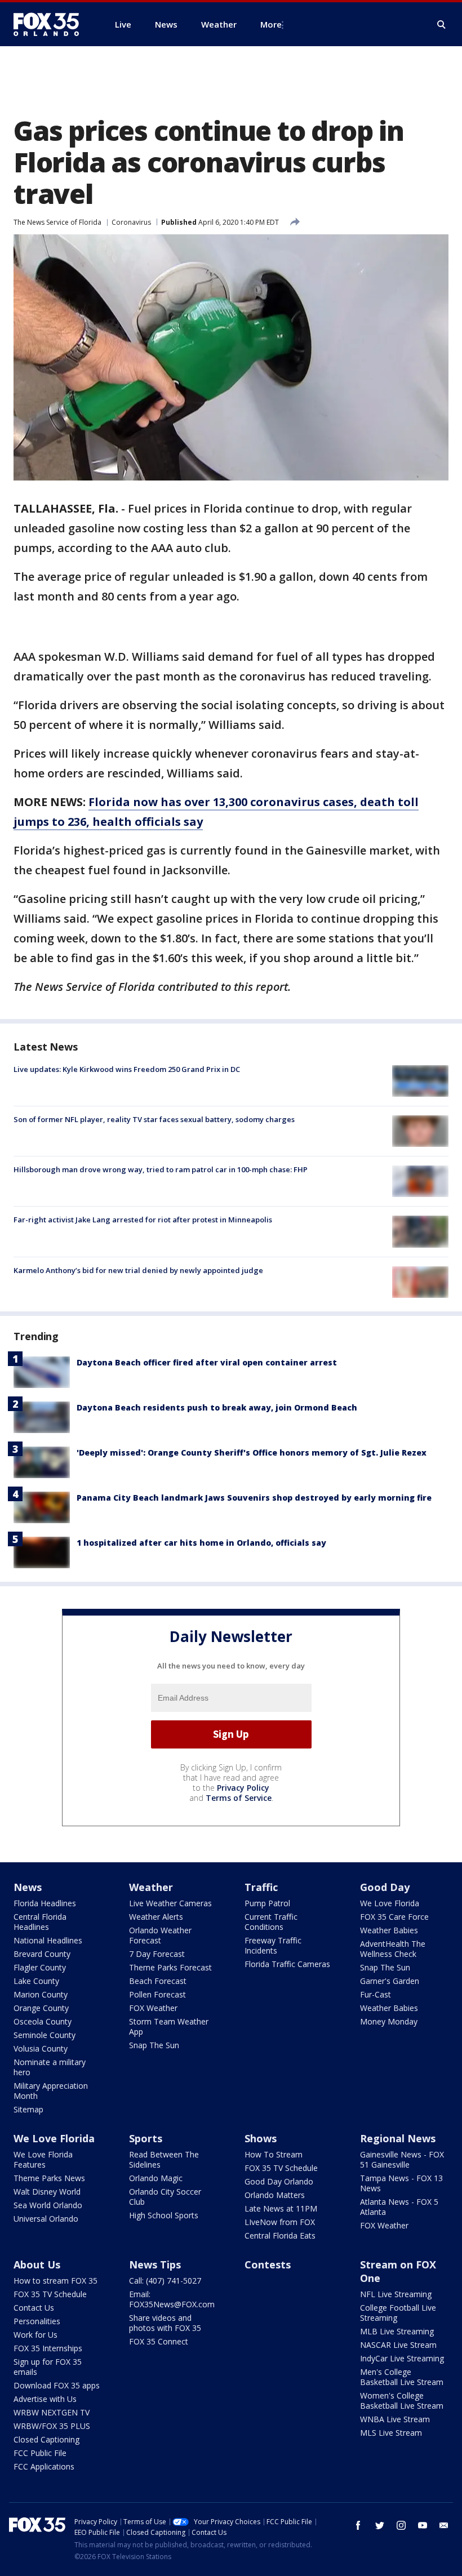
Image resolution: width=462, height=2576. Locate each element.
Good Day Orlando (279, 2181)
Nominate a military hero (50, 2067)
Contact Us (34, 2308)
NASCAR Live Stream (398, 2345)
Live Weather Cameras (170, 1903)
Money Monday (389, 2021)
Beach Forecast (158, 1981)
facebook (358, 2525)
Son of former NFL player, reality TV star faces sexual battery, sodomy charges (154, 1119)
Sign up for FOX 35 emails (48, 2367)
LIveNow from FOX (280, 2222)
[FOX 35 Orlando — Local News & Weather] (51, 24)
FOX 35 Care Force (394, 1917)
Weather (151, 1887)
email (444, 2525)
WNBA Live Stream (395, 2419)
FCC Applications (44, 2466)
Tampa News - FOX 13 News (401, 2183)
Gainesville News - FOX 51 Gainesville (402, 2159)
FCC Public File (40, 2453)
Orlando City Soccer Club (165, 2197)
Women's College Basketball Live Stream (402, 2401)
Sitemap (28, 2109)
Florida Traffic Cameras (287, 1964)
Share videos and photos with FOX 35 (165, 2323)
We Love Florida (390, 1903)
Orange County (41, 2008)
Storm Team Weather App (169, 2026)
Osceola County (43, 2021)
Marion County (41, 1994)
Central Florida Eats (280, 2235)
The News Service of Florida (57, 222)
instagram (401, 2525)
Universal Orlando (46, 2219)
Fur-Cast (376, 1994)
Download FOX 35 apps (57, 2385)
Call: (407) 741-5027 (165, 2281)
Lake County (36, 1981)
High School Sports (164, 2215)
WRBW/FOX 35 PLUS (52, 2426)
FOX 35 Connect (159, 2341)
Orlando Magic (156, 2178)
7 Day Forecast (157, 1954)
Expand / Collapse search (442, 25)
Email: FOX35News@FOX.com (172, 2299)
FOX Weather (153, 2008)
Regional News (398, 2138)
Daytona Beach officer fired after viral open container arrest (207, 1362)
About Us (37, 2264)
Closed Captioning (46, 2439)
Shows (261, 2138)
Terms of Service (239, 1798)
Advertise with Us (45, 2399)
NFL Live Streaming (396, 2294)
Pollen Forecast (157, 1994)
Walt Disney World (47, 2192)
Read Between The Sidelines (164, 2159)
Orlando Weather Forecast (160, 1935)
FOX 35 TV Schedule (281, 2168)
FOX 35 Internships (48, 2348)
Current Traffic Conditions (271, 1922)
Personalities (37, 2321)
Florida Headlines (45, 1903)
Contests (268, 2264)
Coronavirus (131, 222)
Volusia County (41, 2048)
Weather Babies (389, 1930)
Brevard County (42, 1954)
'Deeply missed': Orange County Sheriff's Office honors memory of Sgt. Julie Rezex (252, 1452)
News (28, 1887)
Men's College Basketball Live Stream (402, 2377)
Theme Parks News (49, 2178)
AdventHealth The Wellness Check (393, 1949)
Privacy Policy (243, 1788)
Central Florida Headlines (40, 1922)
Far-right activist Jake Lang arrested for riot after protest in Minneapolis (143, 1220)
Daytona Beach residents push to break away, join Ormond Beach (217, 1407)
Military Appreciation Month (51, 2091)
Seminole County (45, 2035)
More (271, 24)
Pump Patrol (267, 1903)
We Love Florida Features (43, 2159)
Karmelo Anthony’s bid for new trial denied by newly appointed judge (138, 1270)
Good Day (385, 1887)
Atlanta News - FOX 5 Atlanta (399, 2207)
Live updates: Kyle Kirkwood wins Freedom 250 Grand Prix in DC (127, 1069)
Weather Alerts (156, 1917)
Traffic (261, 1887)
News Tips (155, 2264)
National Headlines (48, 1940)
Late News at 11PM (281, 2208)
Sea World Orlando (48, 2205)
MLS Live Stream (391, 2433)
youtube (423, 2525)
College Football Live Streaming (398, 2313)
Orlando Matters (275, 2195)
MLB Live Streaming (397, 2331)
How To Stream (274, 2154)
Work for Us (35, 2335)
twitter (380, 2525)
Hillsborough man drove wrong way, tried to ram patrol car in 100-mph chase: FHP (161, 1169)
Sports (146, 2138)
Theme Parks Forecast (170, 1967)
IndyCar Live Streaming (402, 2358)
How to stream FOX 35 (55, 2281)
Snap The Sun (154, 2045)
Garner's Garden (390, 1981)
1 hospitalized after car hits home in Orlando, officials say (201, 1543)
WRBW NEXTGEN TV (52, 2412)
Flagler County (40, 1967)
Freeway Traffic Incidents (273, 1945)
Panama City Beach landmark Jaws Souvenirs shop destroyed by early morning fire (254, 1498)
